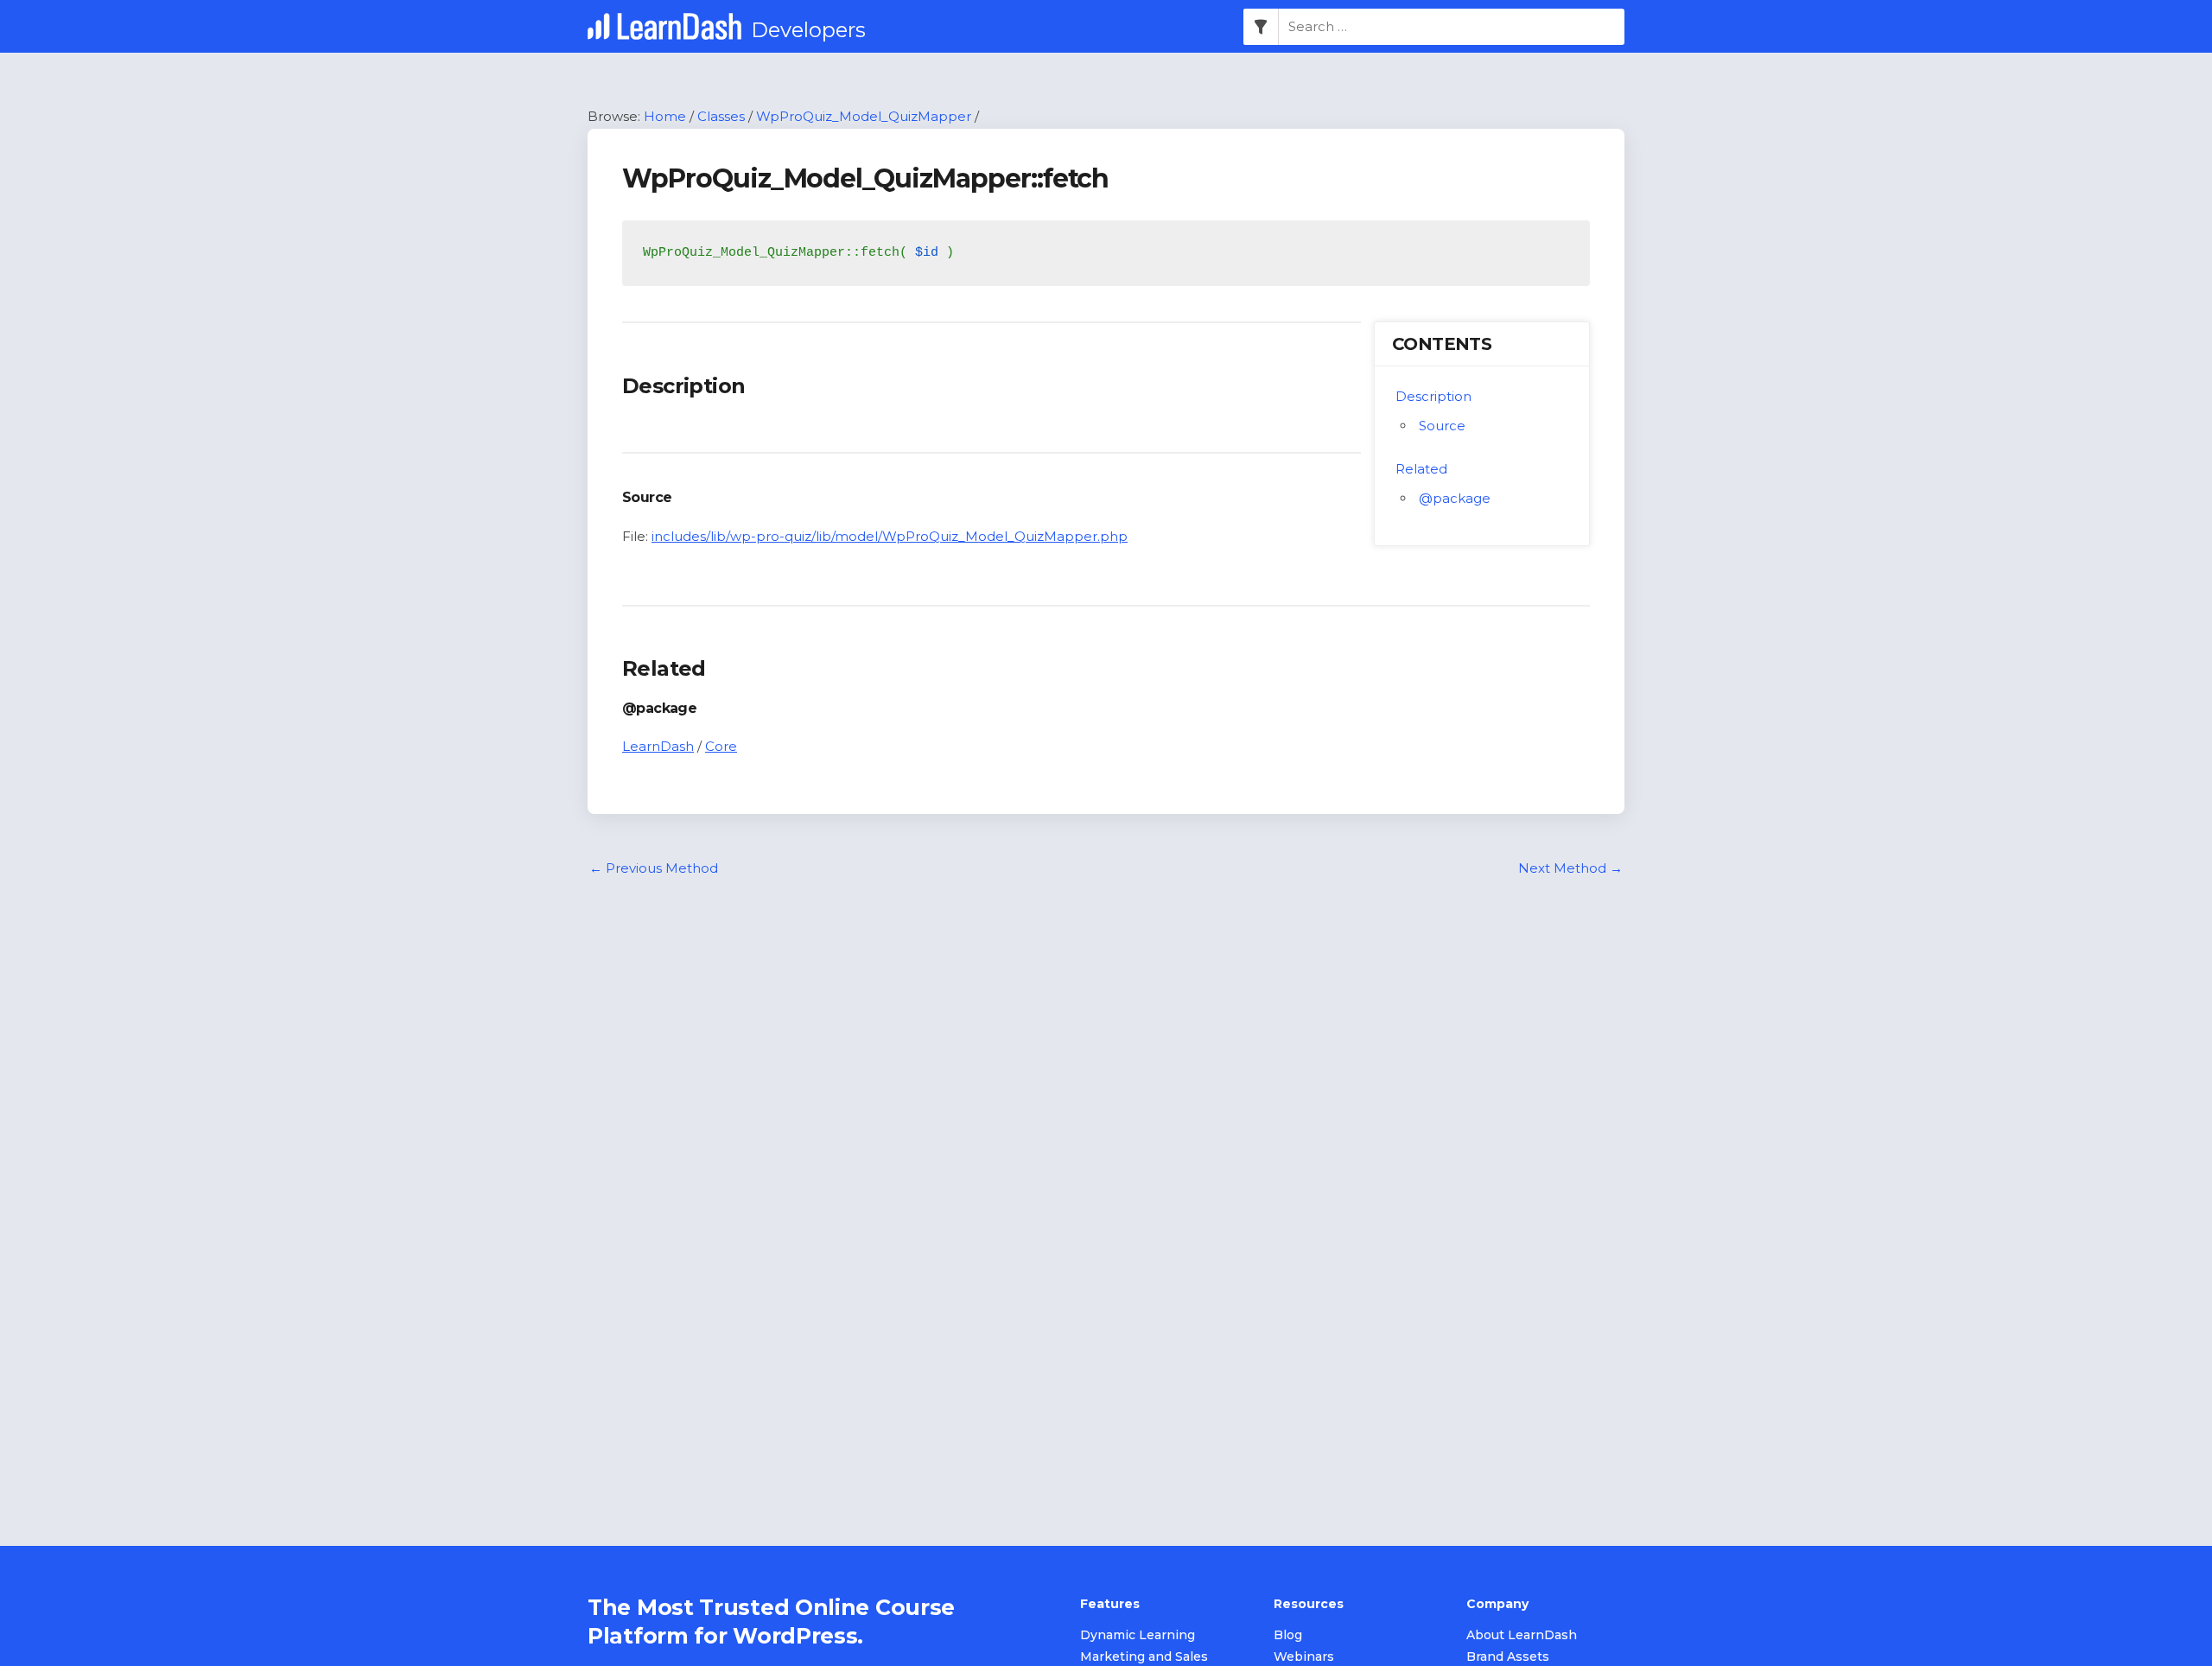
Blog (1288, 1635)
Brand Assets (1508, 1656)
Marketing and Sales (1144, 1656)
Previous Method (654, 868)
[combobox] (1452, 27)
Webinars (1304, 1656)
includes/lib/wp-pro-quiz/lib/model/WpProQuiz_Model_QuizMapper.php (890, 536)
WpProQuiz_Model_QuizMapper (864, 116)
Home (665, 116)
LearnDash (658, 746)
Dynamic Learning (1138, 1635)
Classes (721, 116)
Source (1442, 426)
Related (1421, 469)
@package (1455, 498)
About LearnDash (1522, 1635)
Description (1433, 396)
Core (721, 746)
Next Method (1570, 868)
